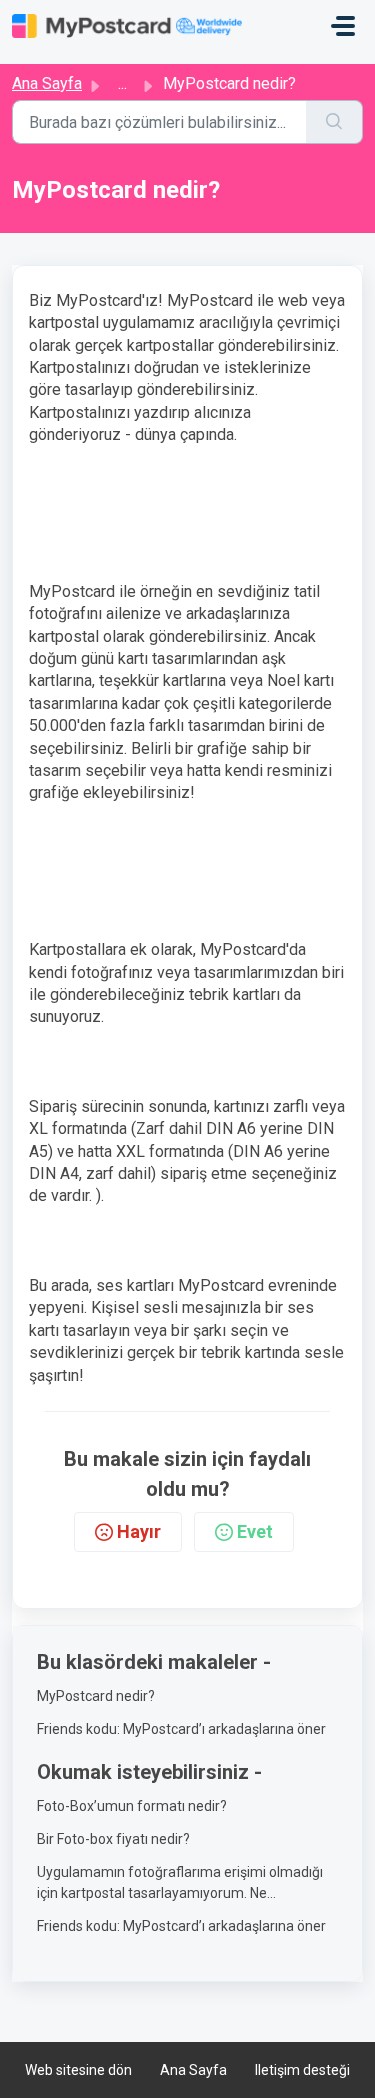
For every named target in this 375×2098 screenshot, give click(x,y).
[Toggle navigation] (343, 26)
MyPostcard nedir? (96, 1696)
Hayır (139, 1531)
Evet (255, 1531)
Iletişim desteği (302, 2070)
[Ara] (334, 122)
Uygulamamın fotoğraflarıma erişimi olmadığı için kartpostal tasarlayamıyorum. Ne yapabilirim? (180, 1884)
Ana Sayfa (47, 83)
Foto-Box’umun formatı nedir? (132, 1806)
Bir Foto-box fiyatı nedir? (113, 1839)
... (122, 83)
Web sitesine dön (78, 2070)
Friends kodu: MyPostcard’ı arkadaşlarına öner (181, 1729)
